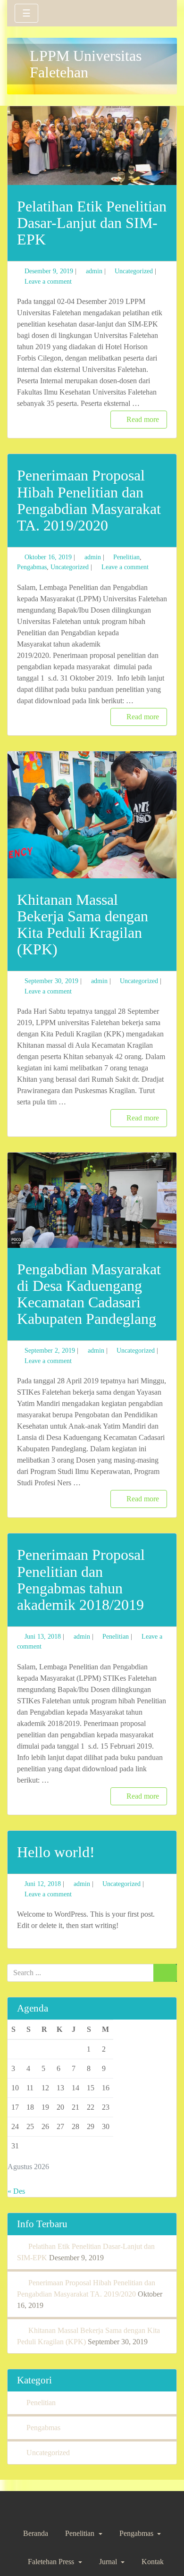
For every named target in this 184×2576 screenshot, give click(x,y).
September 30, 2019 (51, 981)
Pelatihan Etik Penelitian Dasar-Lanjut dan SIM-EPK (92, 223)
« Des (16, 2191)
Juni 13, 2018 (43, 1636)
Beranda (36, 2533)
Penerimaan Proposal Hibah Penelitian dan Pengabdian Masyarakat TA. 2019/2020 (89, 500)
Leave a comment (48, 281)
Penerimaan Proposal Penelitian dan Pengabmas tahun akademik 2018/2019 (81, 1580)
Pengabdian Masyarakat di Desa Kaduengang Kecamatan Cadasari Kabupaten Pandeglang (89, 1294)
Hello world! (56, 1852)
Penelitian (126, 557)
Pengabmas (32, 567)
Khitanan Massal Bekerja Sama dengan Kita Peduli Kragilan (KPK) (83, 925)
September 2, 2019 (50, 1350)
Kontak (153, 2562)
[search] (159, 12)
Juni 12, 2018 (43, 1884)
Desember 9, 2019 (49, 271)
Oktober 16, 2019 (48, 557)
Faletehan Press (52, 2562)
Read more (143, 419)
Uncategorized (134, 271)
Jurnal (109, 2562)
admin (94, 271)
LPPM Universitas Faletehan (86, 64)
